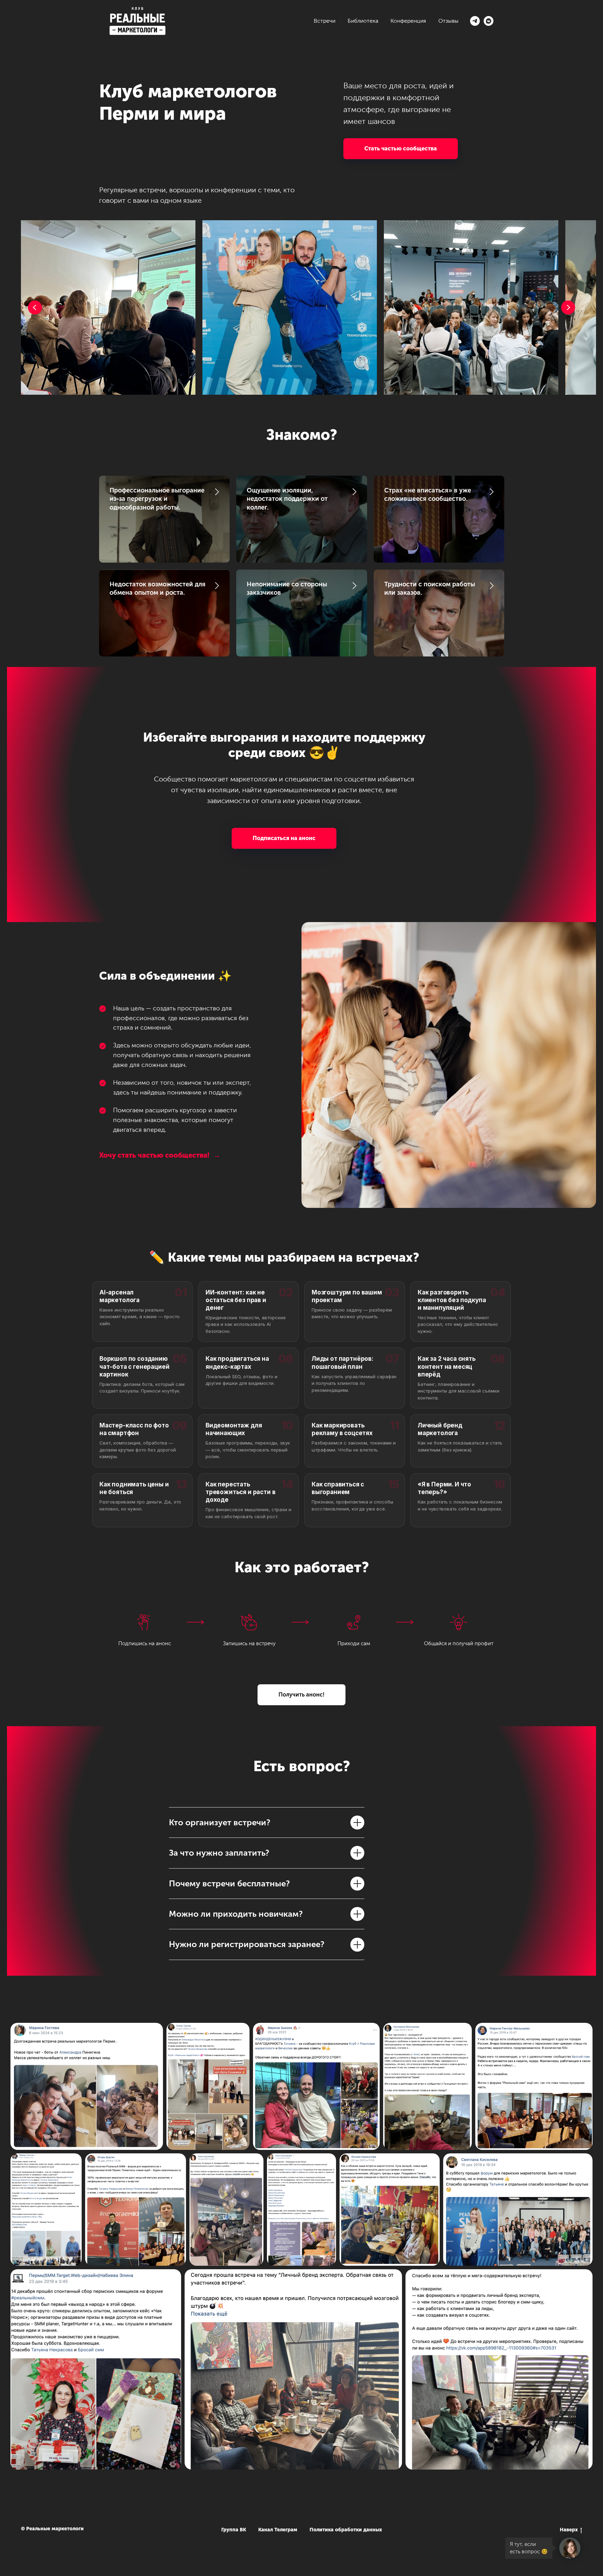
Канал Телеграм (278, 2530)
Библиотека (363, 21)
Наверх (569, 2530)
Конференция (408, 21)
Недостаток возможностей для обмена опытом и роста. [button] (158, 588)
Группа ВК (234, 2530)
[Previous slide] (35, 307)
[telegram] (475, 21)
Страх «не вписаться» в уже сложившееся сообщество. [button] (428, 495)
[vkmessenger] (489, 21)
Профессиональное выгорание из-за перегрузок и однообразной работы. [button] (157, 499)
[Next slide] (568, 307)
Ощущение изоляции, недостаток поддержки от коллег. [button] (287, 499)
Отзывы (448, 21)
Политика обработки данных (346, 2530)
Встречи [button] (325, 21)
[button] (401, 149)
